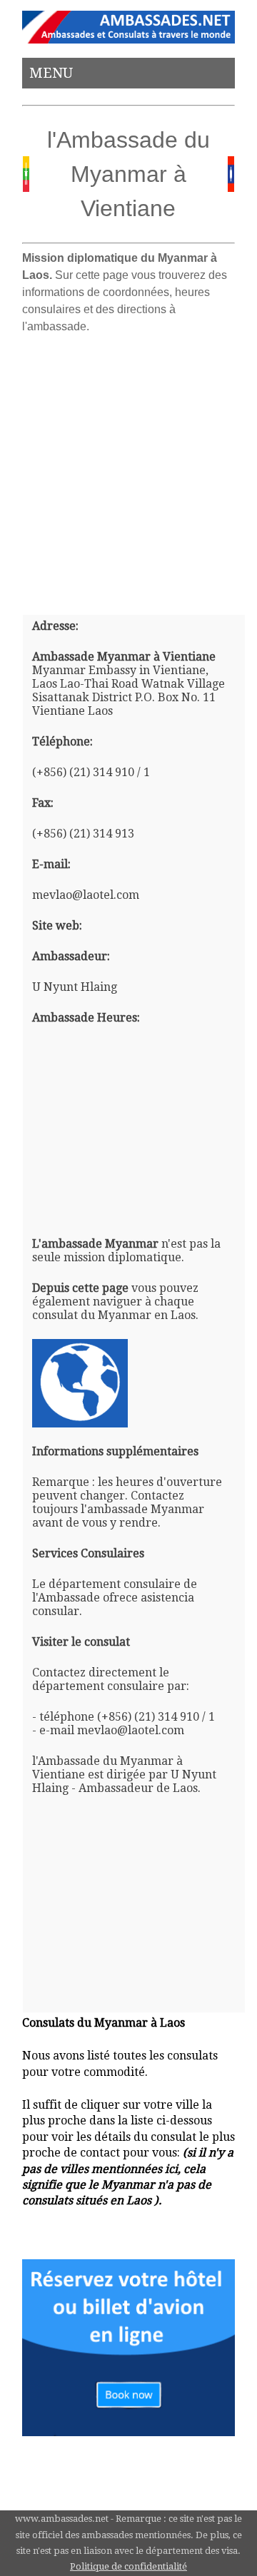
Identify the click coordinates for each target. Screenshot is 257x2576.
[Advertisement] (128, 469)
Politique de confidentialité (128, 2566)
